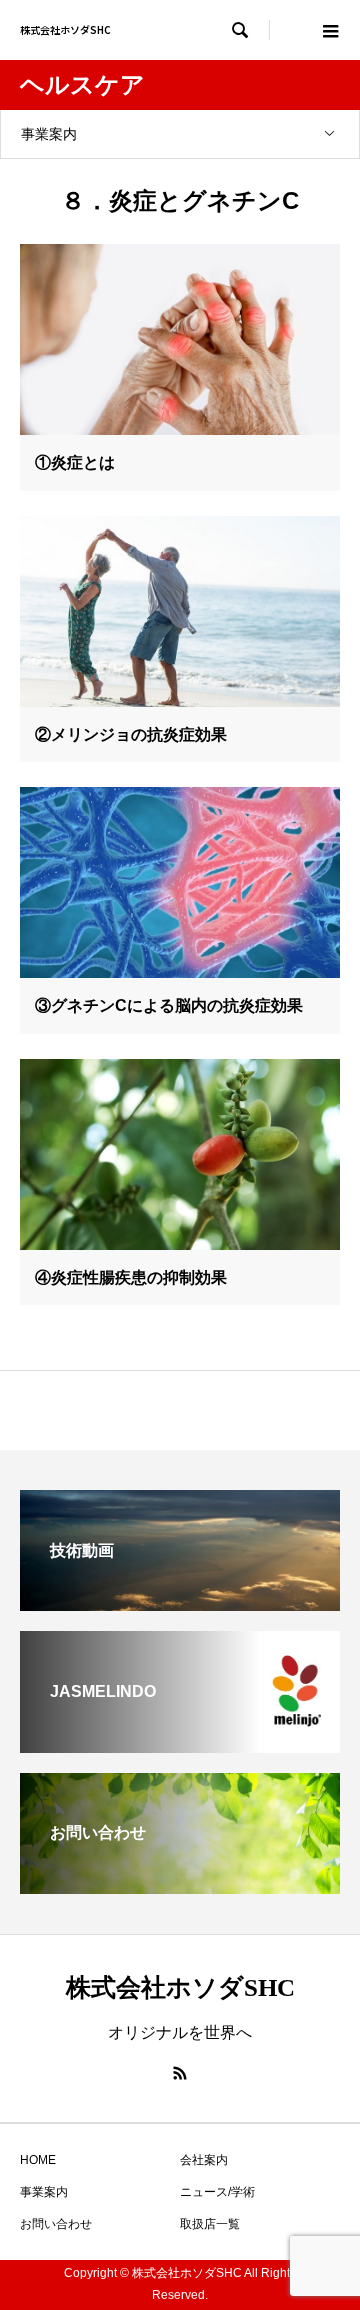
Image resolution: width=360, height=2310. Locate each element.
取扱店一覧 (210, 2224)
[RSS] (180, 2073)
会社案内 (204, 2160)
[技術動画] (180, 1602)
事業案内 (49, 134)
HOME (38, 2160)
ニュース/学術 (217, 2192)
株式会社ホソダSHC (65, 29)
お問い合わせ (56, 2224)
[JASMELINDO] (180, 1744)
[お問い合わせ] (180, 1885)
